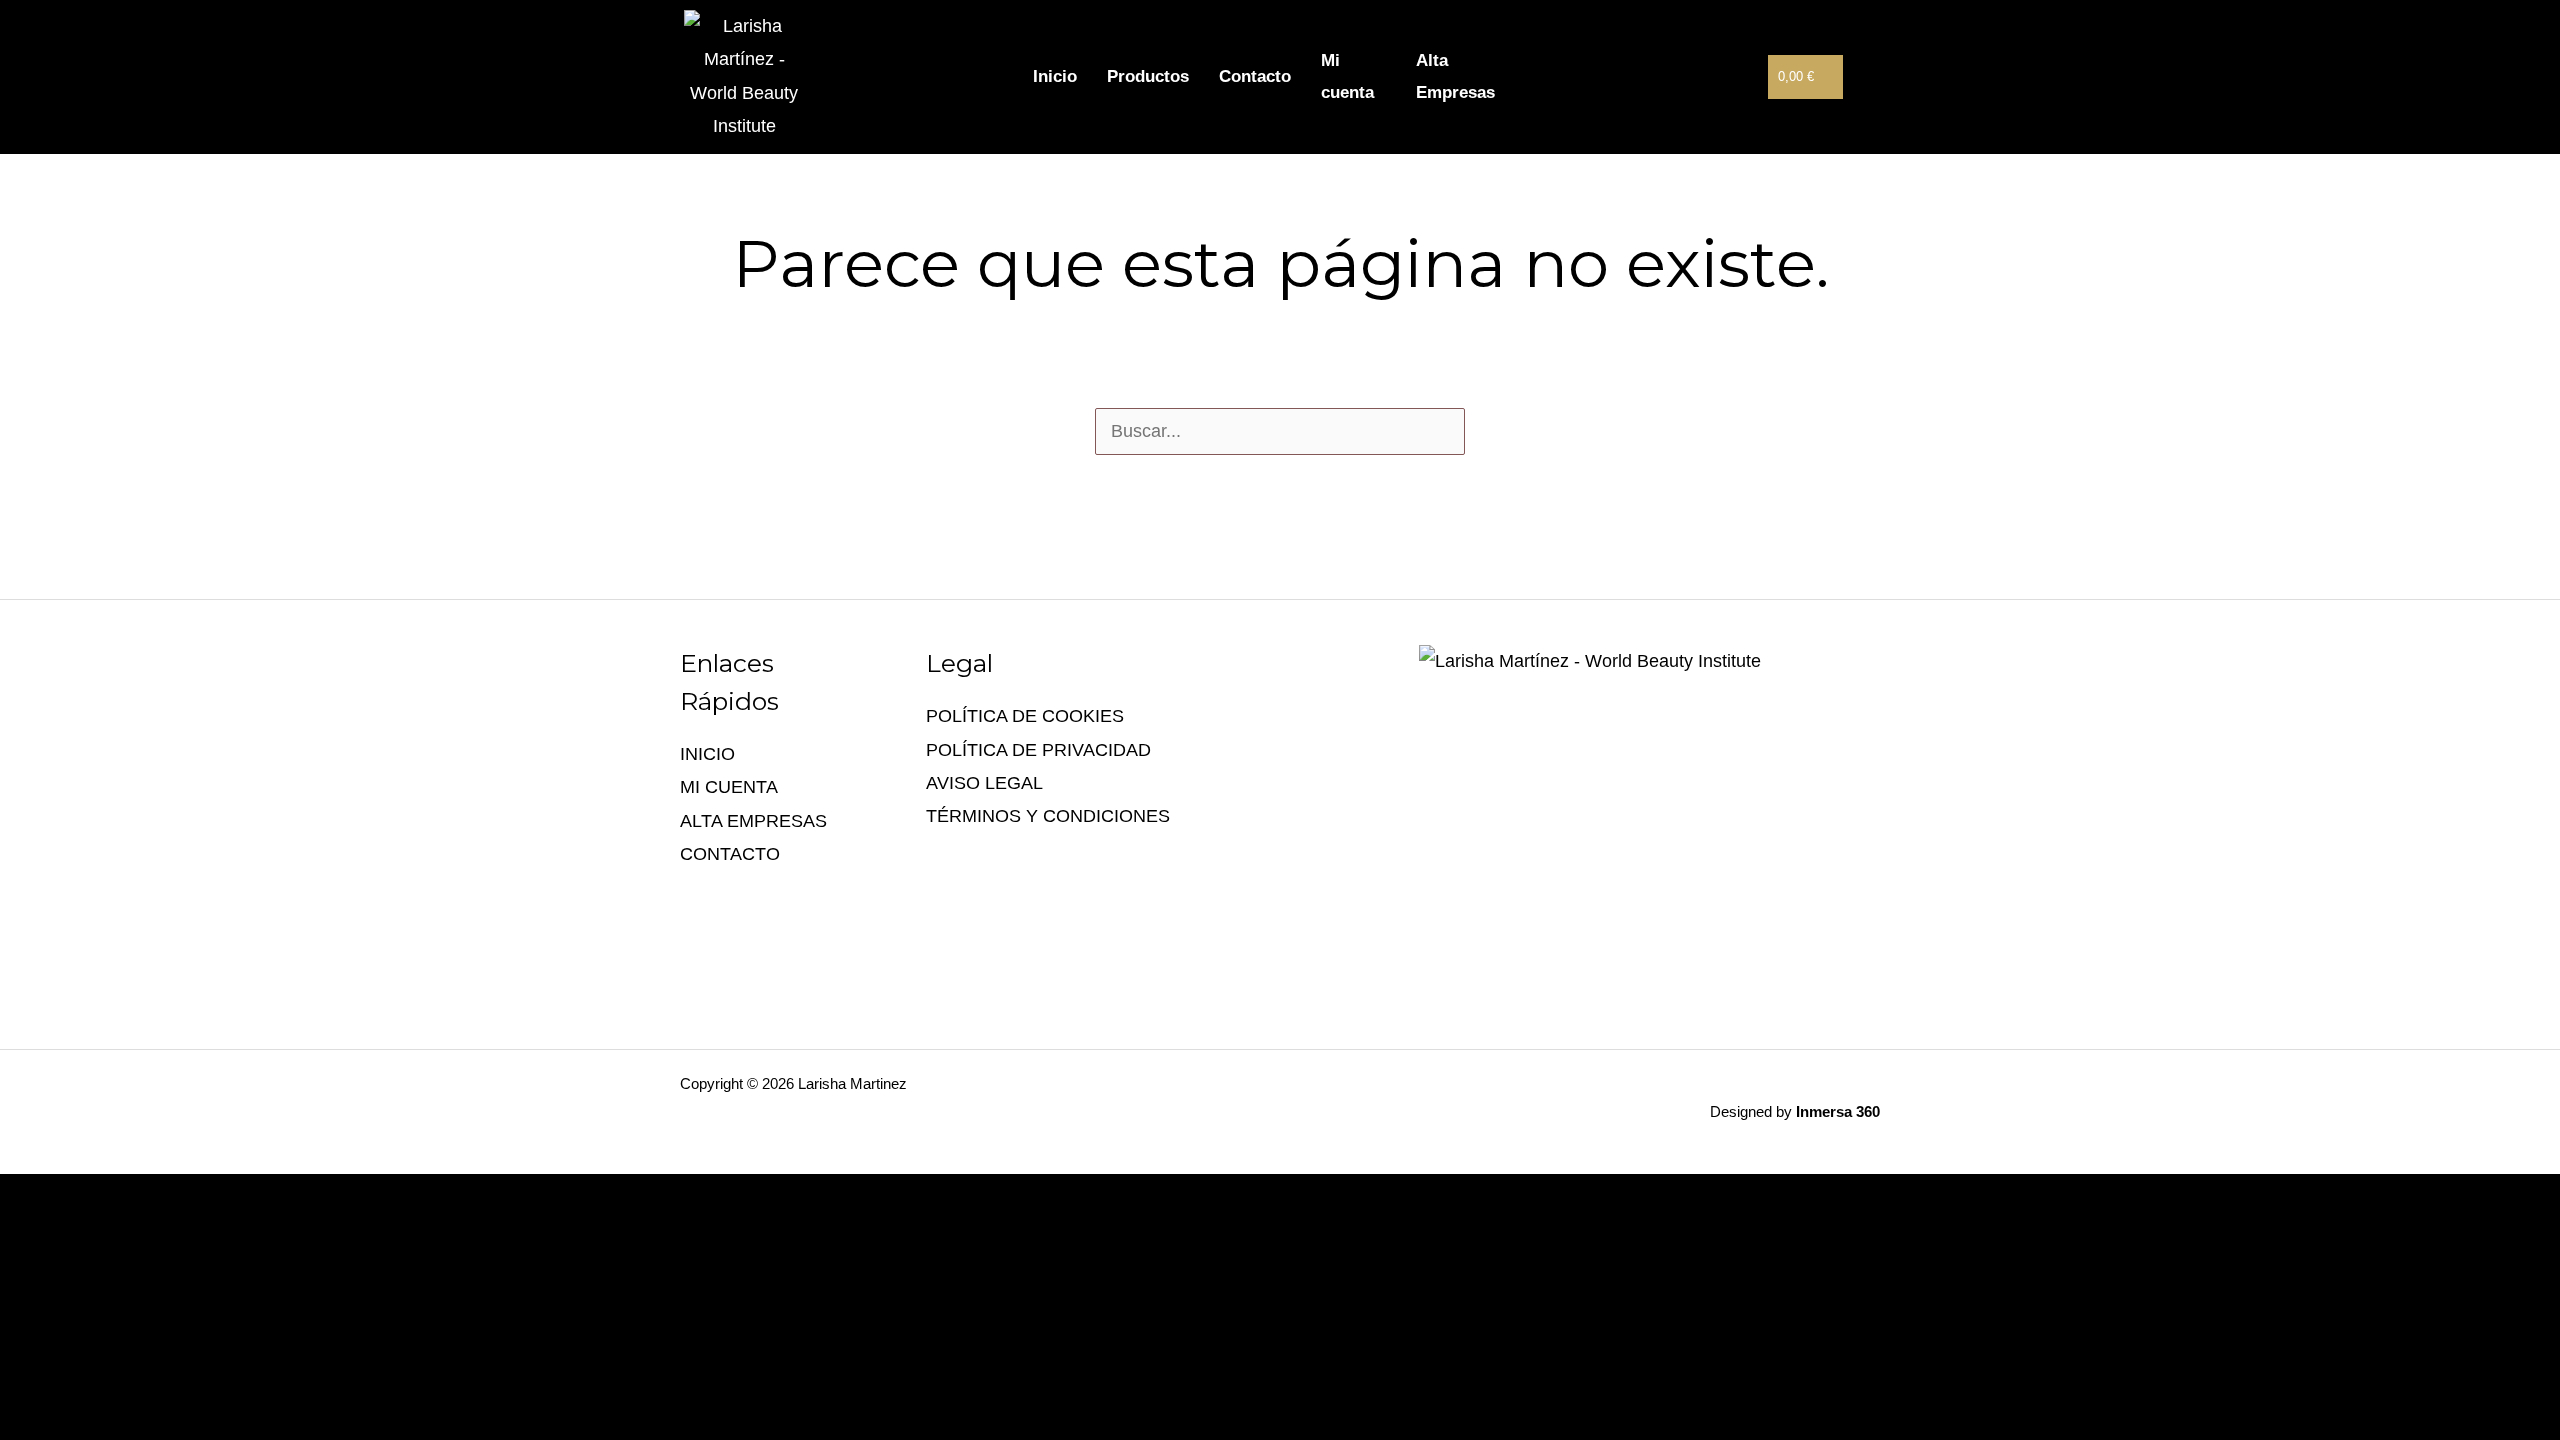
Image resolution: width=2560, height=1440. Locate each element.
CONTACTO (730, 854)
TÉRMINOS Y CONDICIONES (1048, 816)
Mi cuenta (1347, 76)
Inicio (1055, 76)
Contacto (1255, 76)
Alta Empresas (1455, 76)
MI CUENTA (729, 787)
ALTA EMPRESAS (753, 821)
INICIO (707, 754)
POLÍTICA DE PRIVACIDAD (1038, 750)
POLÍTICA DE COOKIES (1025, 716)
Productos (1148, 76)
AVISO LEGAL (984, 783)
